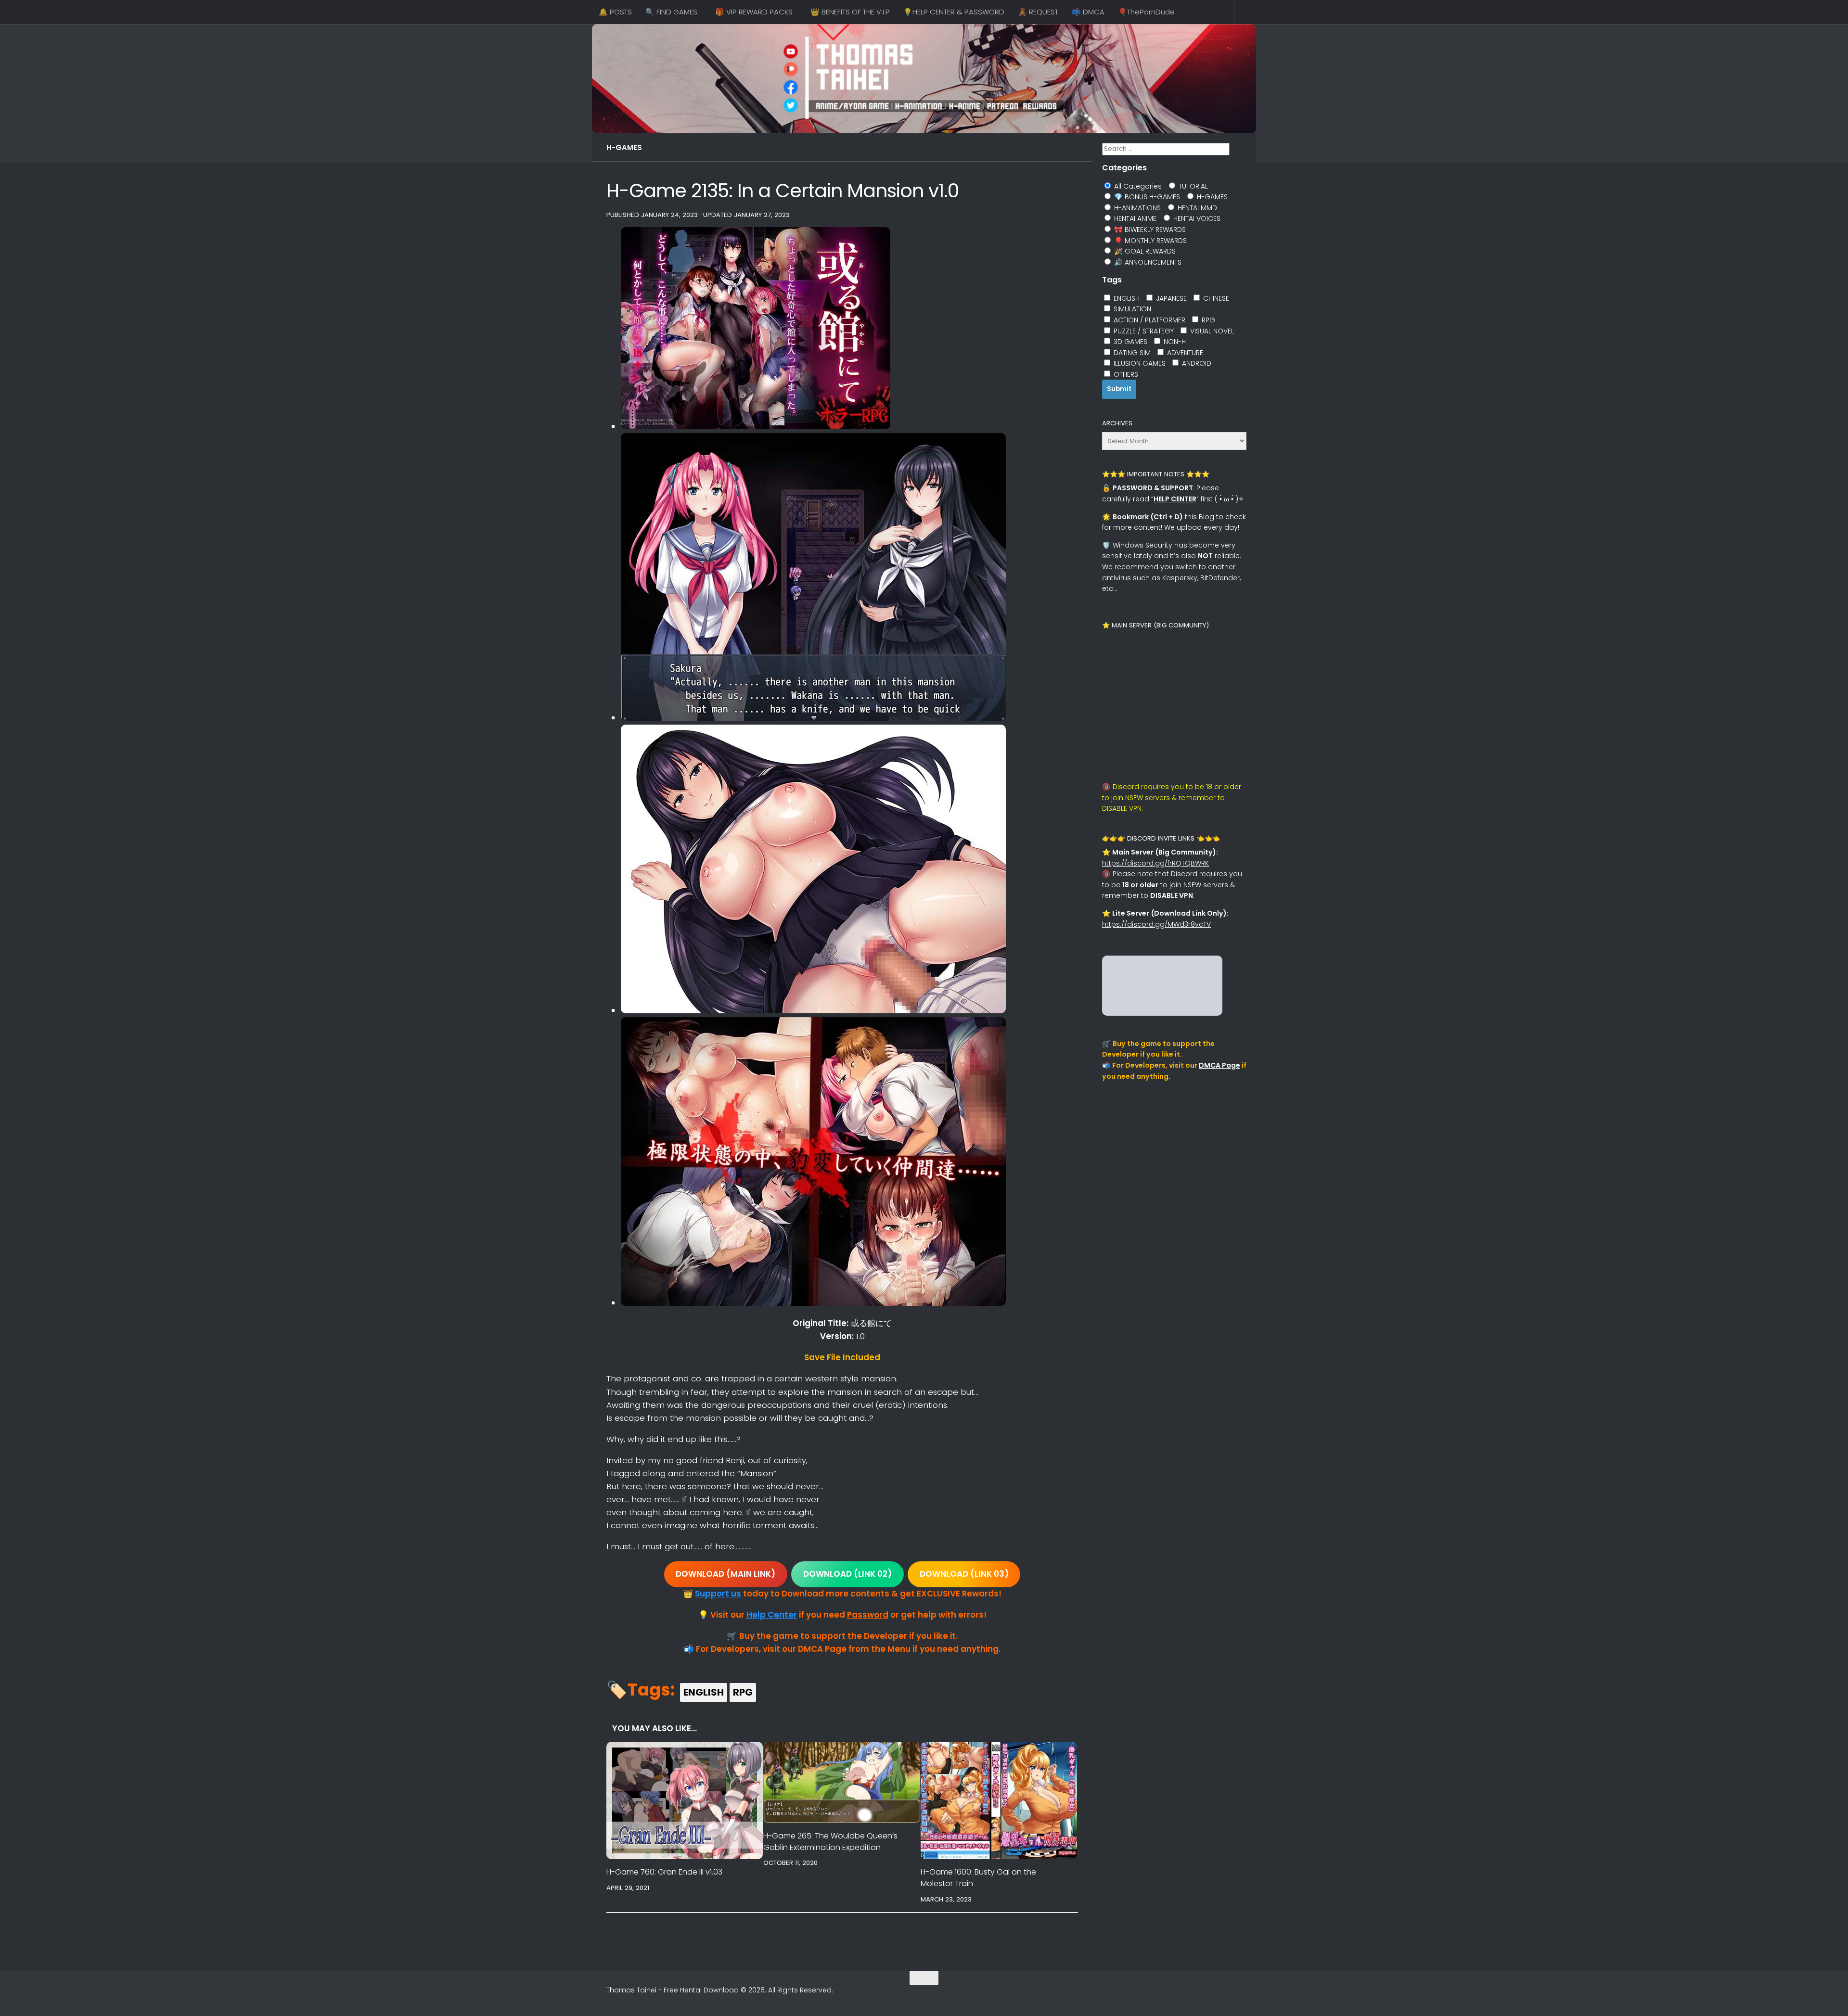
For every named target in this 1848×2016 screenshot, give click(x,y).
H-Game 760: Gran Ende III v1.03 (664, 1872)
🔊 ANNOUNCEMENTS (1147, 262)
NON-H (1174, 342)
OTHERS (1125, 374)
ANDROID (1196, 363)
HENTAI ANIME (1134, 218)
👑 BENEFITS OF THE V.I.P (850, 12)
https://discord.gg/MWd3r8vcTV (1156, 924)
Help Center (772, 1615)
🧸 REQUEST (1038, 12)
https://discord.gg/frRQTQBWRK (1155, 863)
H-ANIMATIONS (1136, 208)
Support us (718, 1594)
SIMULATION (1131, 309)
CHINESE (1215, 298)
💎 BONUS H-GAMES (1146, 197)
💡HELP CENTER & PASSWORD (954, 12)
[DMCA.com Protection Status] (1162, 1013)
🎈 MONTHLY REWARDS (1149, 241)
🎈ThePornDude (1146, 12)
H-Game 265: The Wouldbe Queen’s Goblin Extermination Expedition (830, 1842)
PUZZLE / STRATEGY (1143, 331)
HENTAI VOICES (1196, 218)
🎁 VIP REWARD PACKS (754, 12)
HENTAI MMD (1196, 208)
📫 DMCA (1088, 12)
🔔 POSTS (615, 12)
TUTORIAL (1192, 186)
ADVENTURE (1184, 353)
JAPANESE (1170, 298)
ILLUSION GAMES (1139, 363)
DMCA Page (1219, 1065)
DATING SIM (1131, 353)
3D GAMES (1129, 342)
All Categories (1137, 186)
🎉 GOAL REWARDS (1144, 251)
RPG (743, 1692)
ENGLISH (704, 1692)
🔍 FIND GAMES (671, 12)
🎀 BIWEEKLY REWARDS (1149, 230)
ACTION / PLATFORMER (1149, 320)
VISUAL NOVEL (1211, 331)
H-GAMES (624, 147)
